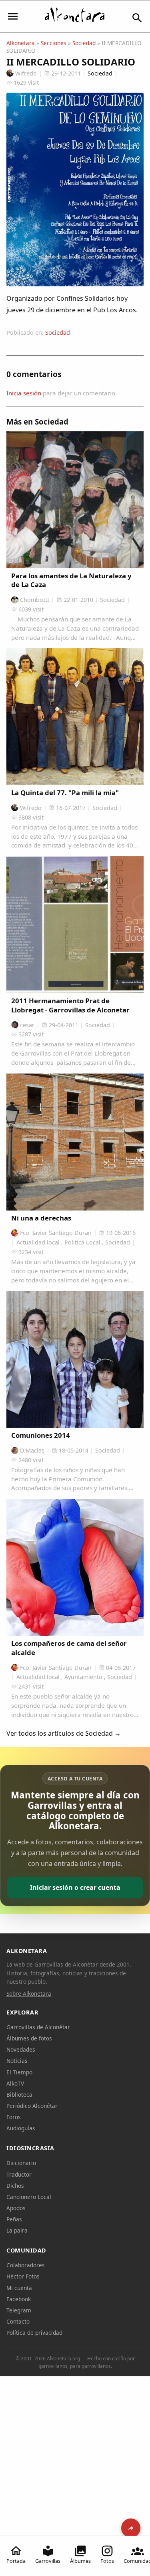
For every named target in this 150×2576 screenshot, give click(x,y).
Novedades (21, 2049)
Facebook (19, 2299)
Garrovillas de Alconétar (38, 2027)
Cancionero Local (29, 2197)
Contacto (18, 2321)
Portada (16, 2561)
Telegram (19, 2310)
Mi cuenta (19, 2288)
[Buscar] (137, 18)
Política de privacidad (34, 2333)
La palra (17, 2230)
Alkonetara (21, 43)
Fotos (107, 2561)
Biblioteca (19, 2095)
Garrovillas (48, 2561)
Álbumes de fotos (29, 2038)
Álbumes (80, 2561)
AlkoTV (15, 2083)
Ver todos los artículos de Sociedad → (64, 1733)
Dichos (15, 2186)
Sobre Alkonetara (29, 1994)
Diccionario (21, 2163)
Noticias (17, 2061)
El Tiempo (19, 2072)
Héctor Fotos (23, 2276)
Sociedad (84, 43)
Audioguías (21, 2128)
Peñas (14, 2219)
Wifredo (26, 73)
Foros (14, 2117)
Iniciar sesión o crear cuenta (75, 1887)
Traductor (19, 2174)
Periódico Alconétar (32, 2106)
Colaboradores (26, 2265)
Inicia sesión (24, 393)
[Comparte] (131, 2528)
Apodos (16, 2208)
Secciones (54, 43)
